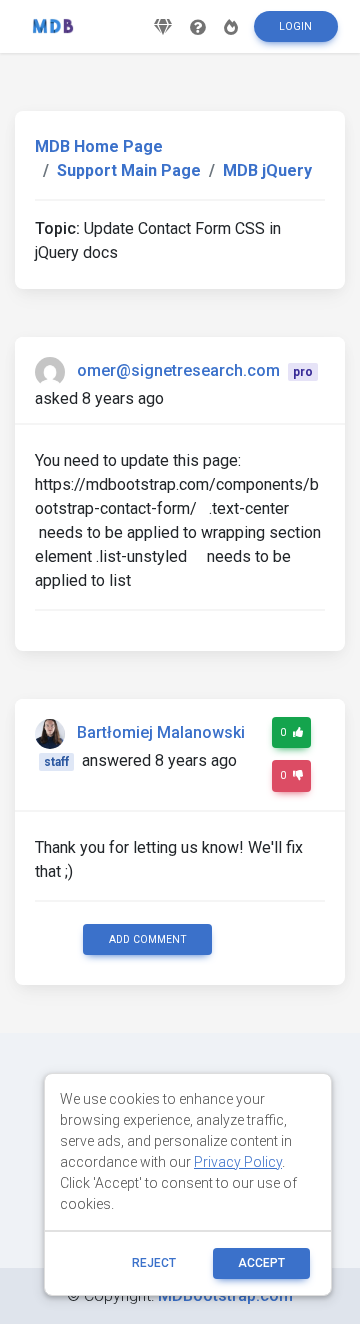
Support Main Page (129, 170)
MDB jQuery (267, 170)
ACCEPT (261, 1263)
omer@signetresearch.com (178, 370)
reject (154, 1263)
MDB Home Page (99, 146)
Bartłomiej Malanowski (161, 732)
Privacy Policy (238, 1162)
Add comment (148, 939)
